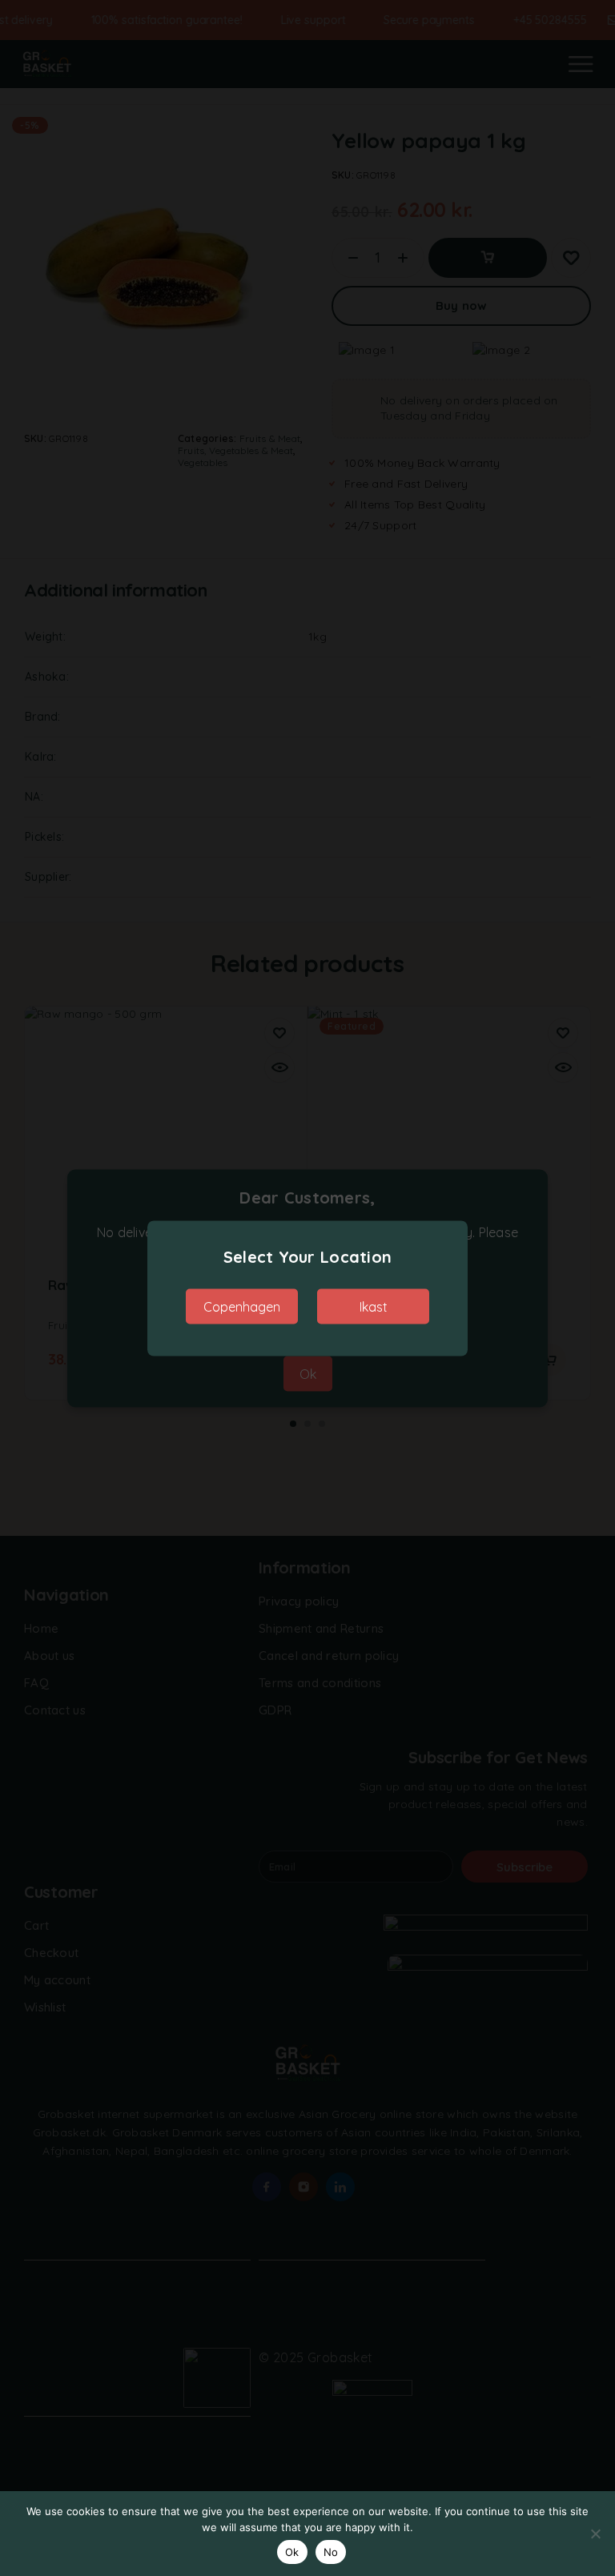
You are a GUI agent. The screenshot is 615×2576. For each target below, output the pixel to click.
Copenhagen (242, 1306)
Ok (292, 2552)
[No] (595, 2534)
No (331, 2552)
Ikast (374, 1306)
